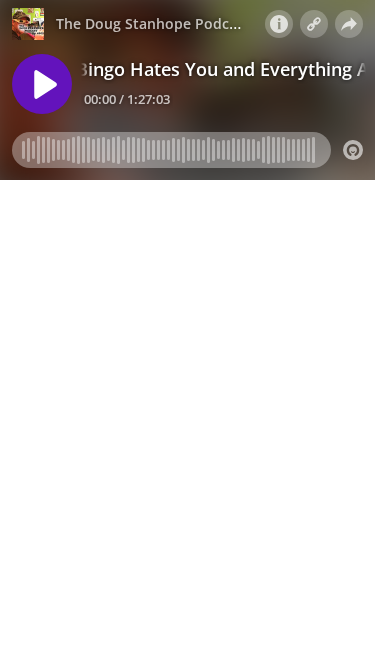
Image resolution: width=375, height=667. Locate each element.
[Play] (42, 84)
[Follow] (314, 24)
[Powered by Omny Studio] (353, 150)
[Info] (279, 24)
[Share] (349, 24)
